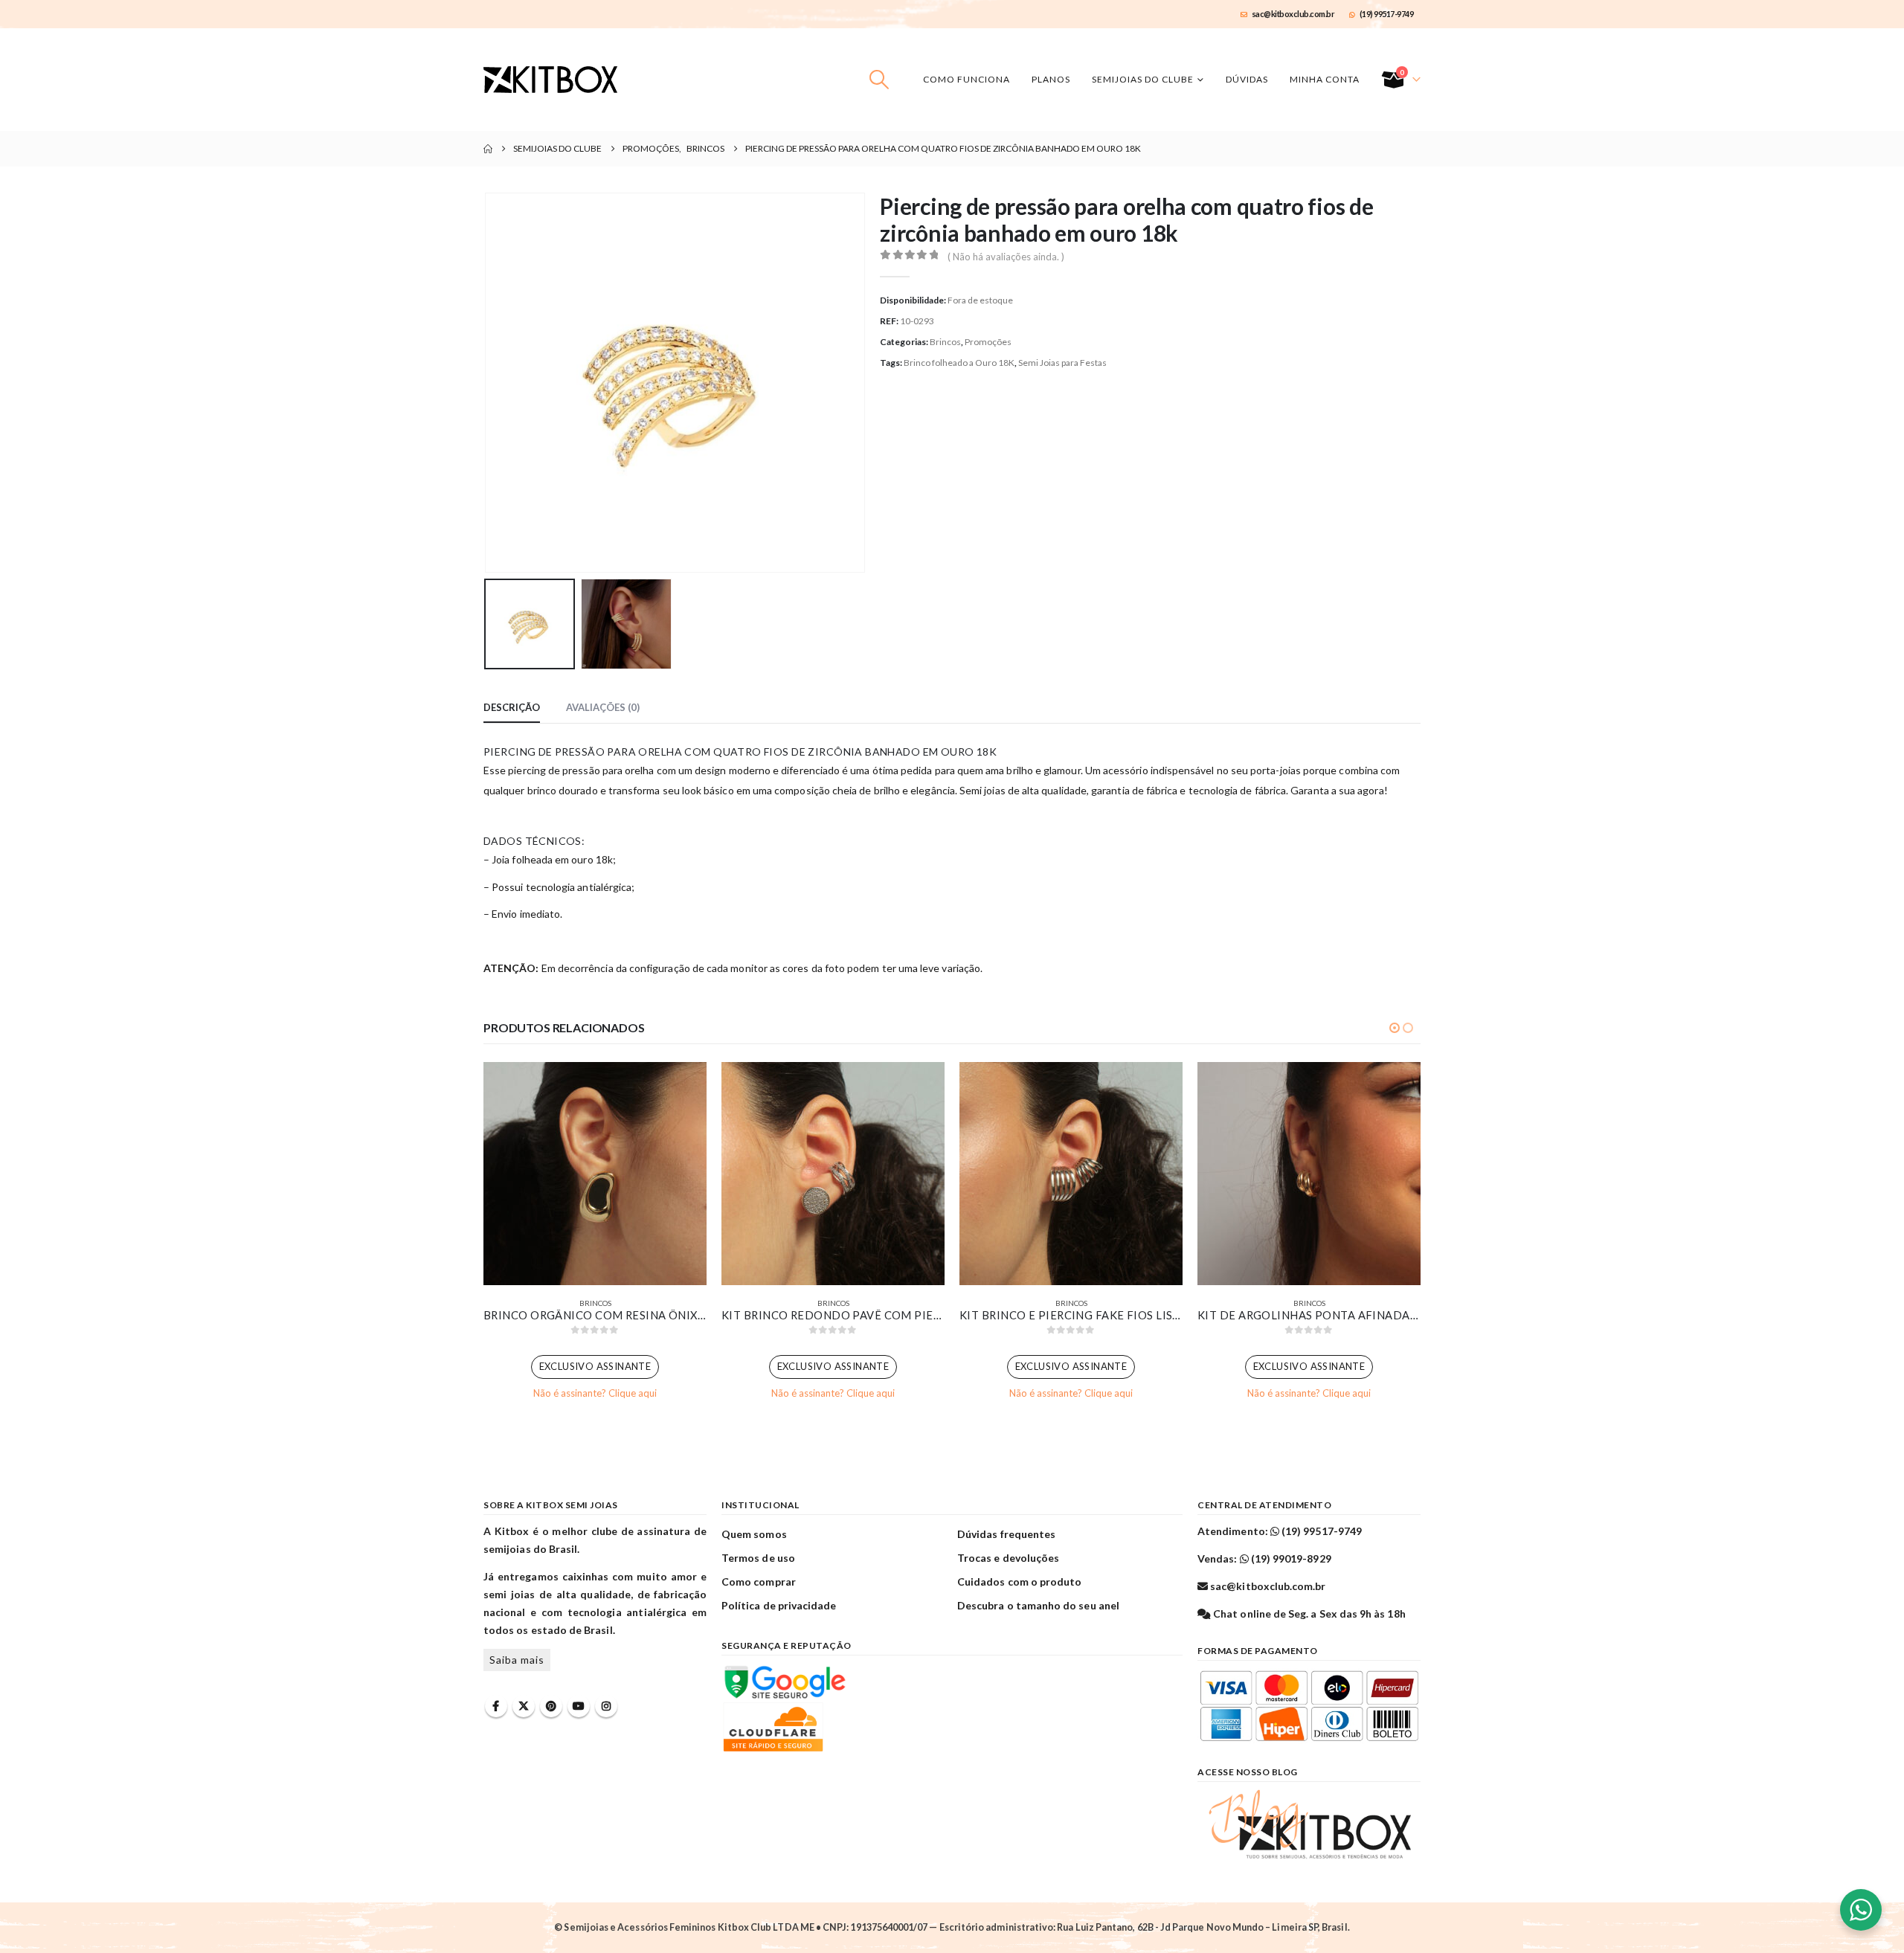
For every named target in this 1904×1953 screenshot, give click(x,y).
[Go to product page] (595, 1174)
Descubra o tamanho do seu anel (1038, 1605)
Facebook (496, 1706)
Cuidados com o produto (1019, 1582)
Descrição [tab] (512, 707)
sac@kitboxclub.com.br (1293, 14)
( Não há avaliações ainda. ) (1006, 257)
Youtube (579, 1706)
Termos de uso (758, 1558)
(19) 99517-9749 (1387, 14)
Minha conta (1325, 79)
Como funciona (967, 79)
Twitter (524, 1706)
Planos (1051, 79)
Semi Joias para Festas (1062, 363)
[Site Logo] (550, 80)
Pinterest (551, 1706)
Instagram (606, 1706)
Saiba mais (517, 1660)
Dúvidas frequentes (1006, 1534)
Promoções (988, 342)
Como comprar (759, 1582)
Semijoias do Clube (1143, 79)
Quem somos (754, 1534)
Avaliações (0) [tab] (603, 707)
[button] (879, 80)
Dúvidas (1247, 79)
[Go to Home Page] (488, 149)
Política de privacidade (779, 1605)
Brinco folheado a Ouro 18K (959, 363)
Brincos (945, 342)
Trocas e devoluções (1008, 1558)
